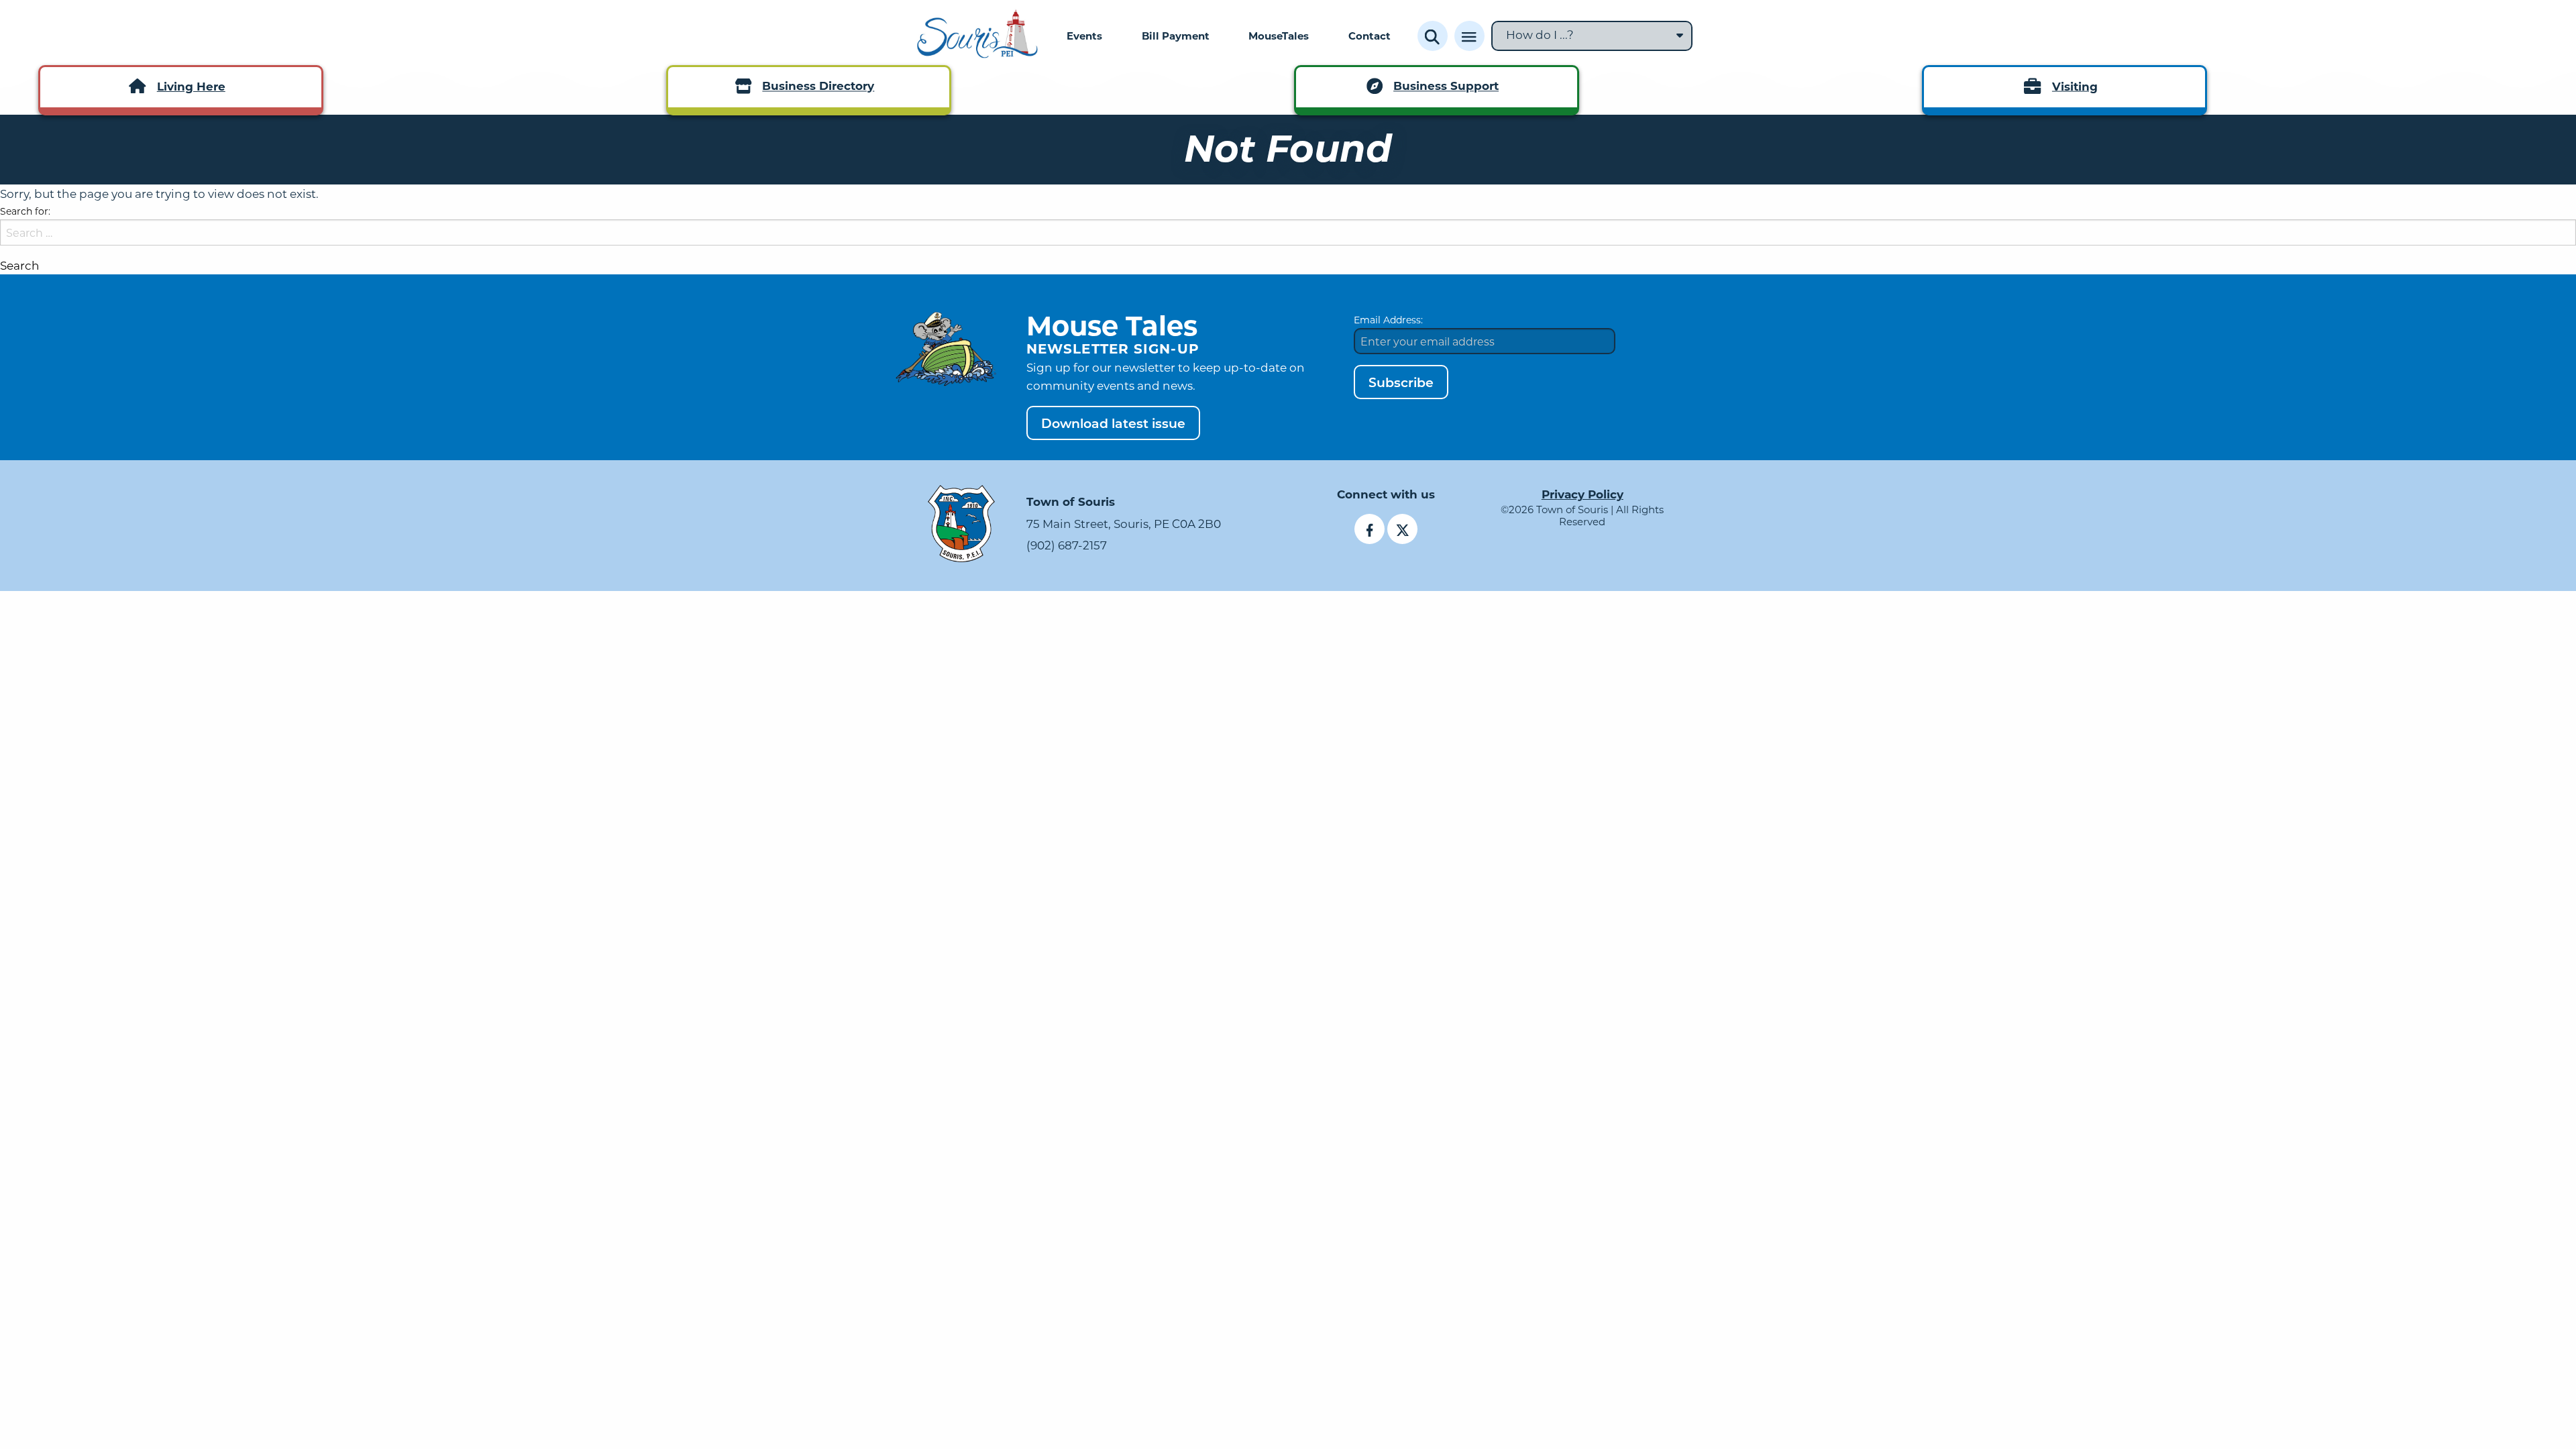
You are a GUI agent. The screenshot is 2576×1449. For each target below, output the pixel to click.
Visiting (2075, 86)
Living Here (191, 86)
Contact (1370, 36)
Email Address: (1388, 320)
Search (20, 265)
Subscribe (1401, 382)
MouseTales (1279, 36)
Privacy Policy (1582, 494)
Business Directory (818, 86)
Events (1084, 36)
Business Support (1446, 86)
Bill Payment (1176, 36)
